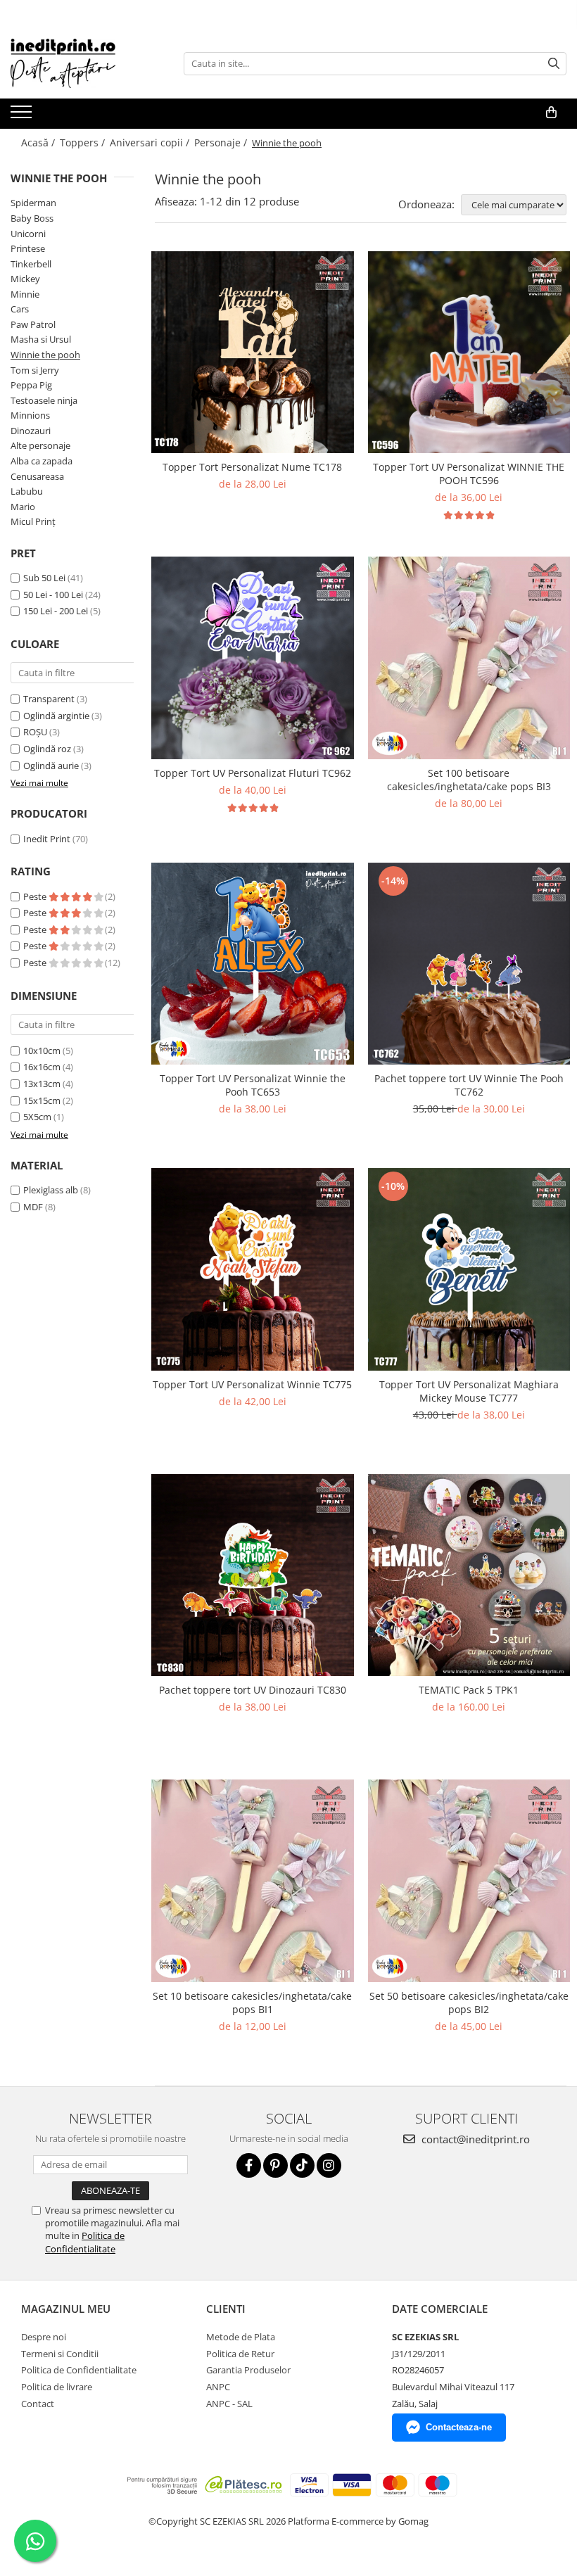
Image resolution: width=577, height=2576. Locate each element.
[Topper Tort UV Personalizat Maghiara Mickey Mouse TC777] (469, 1269)
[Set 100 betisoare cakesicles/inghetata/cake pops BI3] (469, 658)
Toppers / (84, 142)
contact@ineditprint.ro (474, 2139)
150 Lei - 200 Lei (56, 611)
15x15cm (42, 1100)
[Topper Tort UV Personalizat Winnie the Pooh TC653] (253, 964)
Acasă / (39, 142)
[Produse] (23, 116)
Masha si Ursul (41, 339)
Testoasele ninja (44, 400)
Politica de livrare (57, 2387)
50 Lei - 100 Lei (53, 595)
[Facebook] (249, 2165)
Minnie (25, 294)
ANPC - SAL (229, 2404)
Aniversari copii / (151, 142)
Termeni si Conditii (60, 2354)
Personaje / (222, 142)
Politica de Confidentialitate (85, 2242)
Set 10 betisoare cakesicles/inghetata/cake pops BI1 (252, 2003)
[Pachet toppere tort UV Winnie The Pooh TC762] (469, 964)
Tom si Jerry (35, 370)
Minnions (30, 415)
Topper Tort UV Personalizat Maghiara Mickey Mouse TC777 (469, 1391)
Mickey (25, 279)
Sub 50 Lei (44, 578)
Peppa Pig (31, 385)
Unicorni (28, 234)
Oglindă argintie (57, 716)
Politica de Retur (240, 2354)
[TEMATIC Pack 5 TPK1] (469, 1575)
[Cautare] (554, 64)
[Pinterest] (275, 2165)
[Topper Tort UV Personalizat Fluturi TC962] (253, 658)
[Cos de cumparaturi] (551, 113)
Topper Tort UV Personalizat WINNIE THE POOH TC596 (469, 474)
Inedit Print (47, 839)
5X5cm (37, 1117)
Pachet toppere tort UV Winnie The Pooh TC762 (469, 1085)
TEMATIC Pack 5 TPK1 (469, 1690)
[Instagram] (329, 2165)
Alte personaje (40, 445)
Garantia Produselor (248, 2370)
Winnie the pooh (45, 355)
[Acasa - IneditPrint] (81, 63)
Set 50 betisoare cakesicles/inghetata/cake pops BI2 (469, 2003)
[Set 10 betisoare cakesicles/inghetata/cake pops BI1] (253, 1881)
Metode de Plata (241, 2337)
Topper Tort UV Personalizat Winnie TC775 (252, 1384)
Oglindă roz (48, 749)
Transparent (50, 699)
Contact (38, 2404)
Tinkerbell (31, 264)
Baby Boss (32, 218)
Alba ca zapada (42, 461)
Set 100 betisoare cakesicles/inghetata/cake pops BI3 (469, 780)
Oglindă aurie (52, 766)
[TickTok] (302, 2165)
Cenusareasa (37, 476)
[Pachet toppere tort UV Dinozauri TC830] (253, 1575)
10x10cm (42, 1051)
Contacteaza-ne (459, 2427)
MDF (33, 1207)
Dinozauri (31, 431)
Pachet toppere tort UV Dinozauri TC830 (253, 1690)
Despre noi (44, 2337)
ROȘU (36, 732)
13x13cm (42, 1084)
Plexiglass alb (51, 1190)
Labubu (27, 491)
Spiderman (33, 203)
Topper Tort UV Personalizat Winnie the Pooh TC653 (253, 1085)
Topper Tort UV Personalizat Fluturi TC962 (253, 773)
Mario (23, 507)
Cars (20, 309)
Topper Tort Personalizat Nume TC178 (252, 467)
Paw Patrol (33, 324)
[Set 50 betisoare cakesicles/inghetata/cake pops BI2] (469, 1881)
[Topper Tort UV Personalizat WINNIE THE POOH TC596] (469, 353)
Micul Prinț (33, 521)
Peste (36, 896)
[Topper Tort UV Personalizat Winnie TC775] (253, 1269)
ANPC (218, 2387)
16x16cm (42, 1067)
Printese (28, 248)
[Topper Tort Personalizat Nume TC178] (253, 353)
